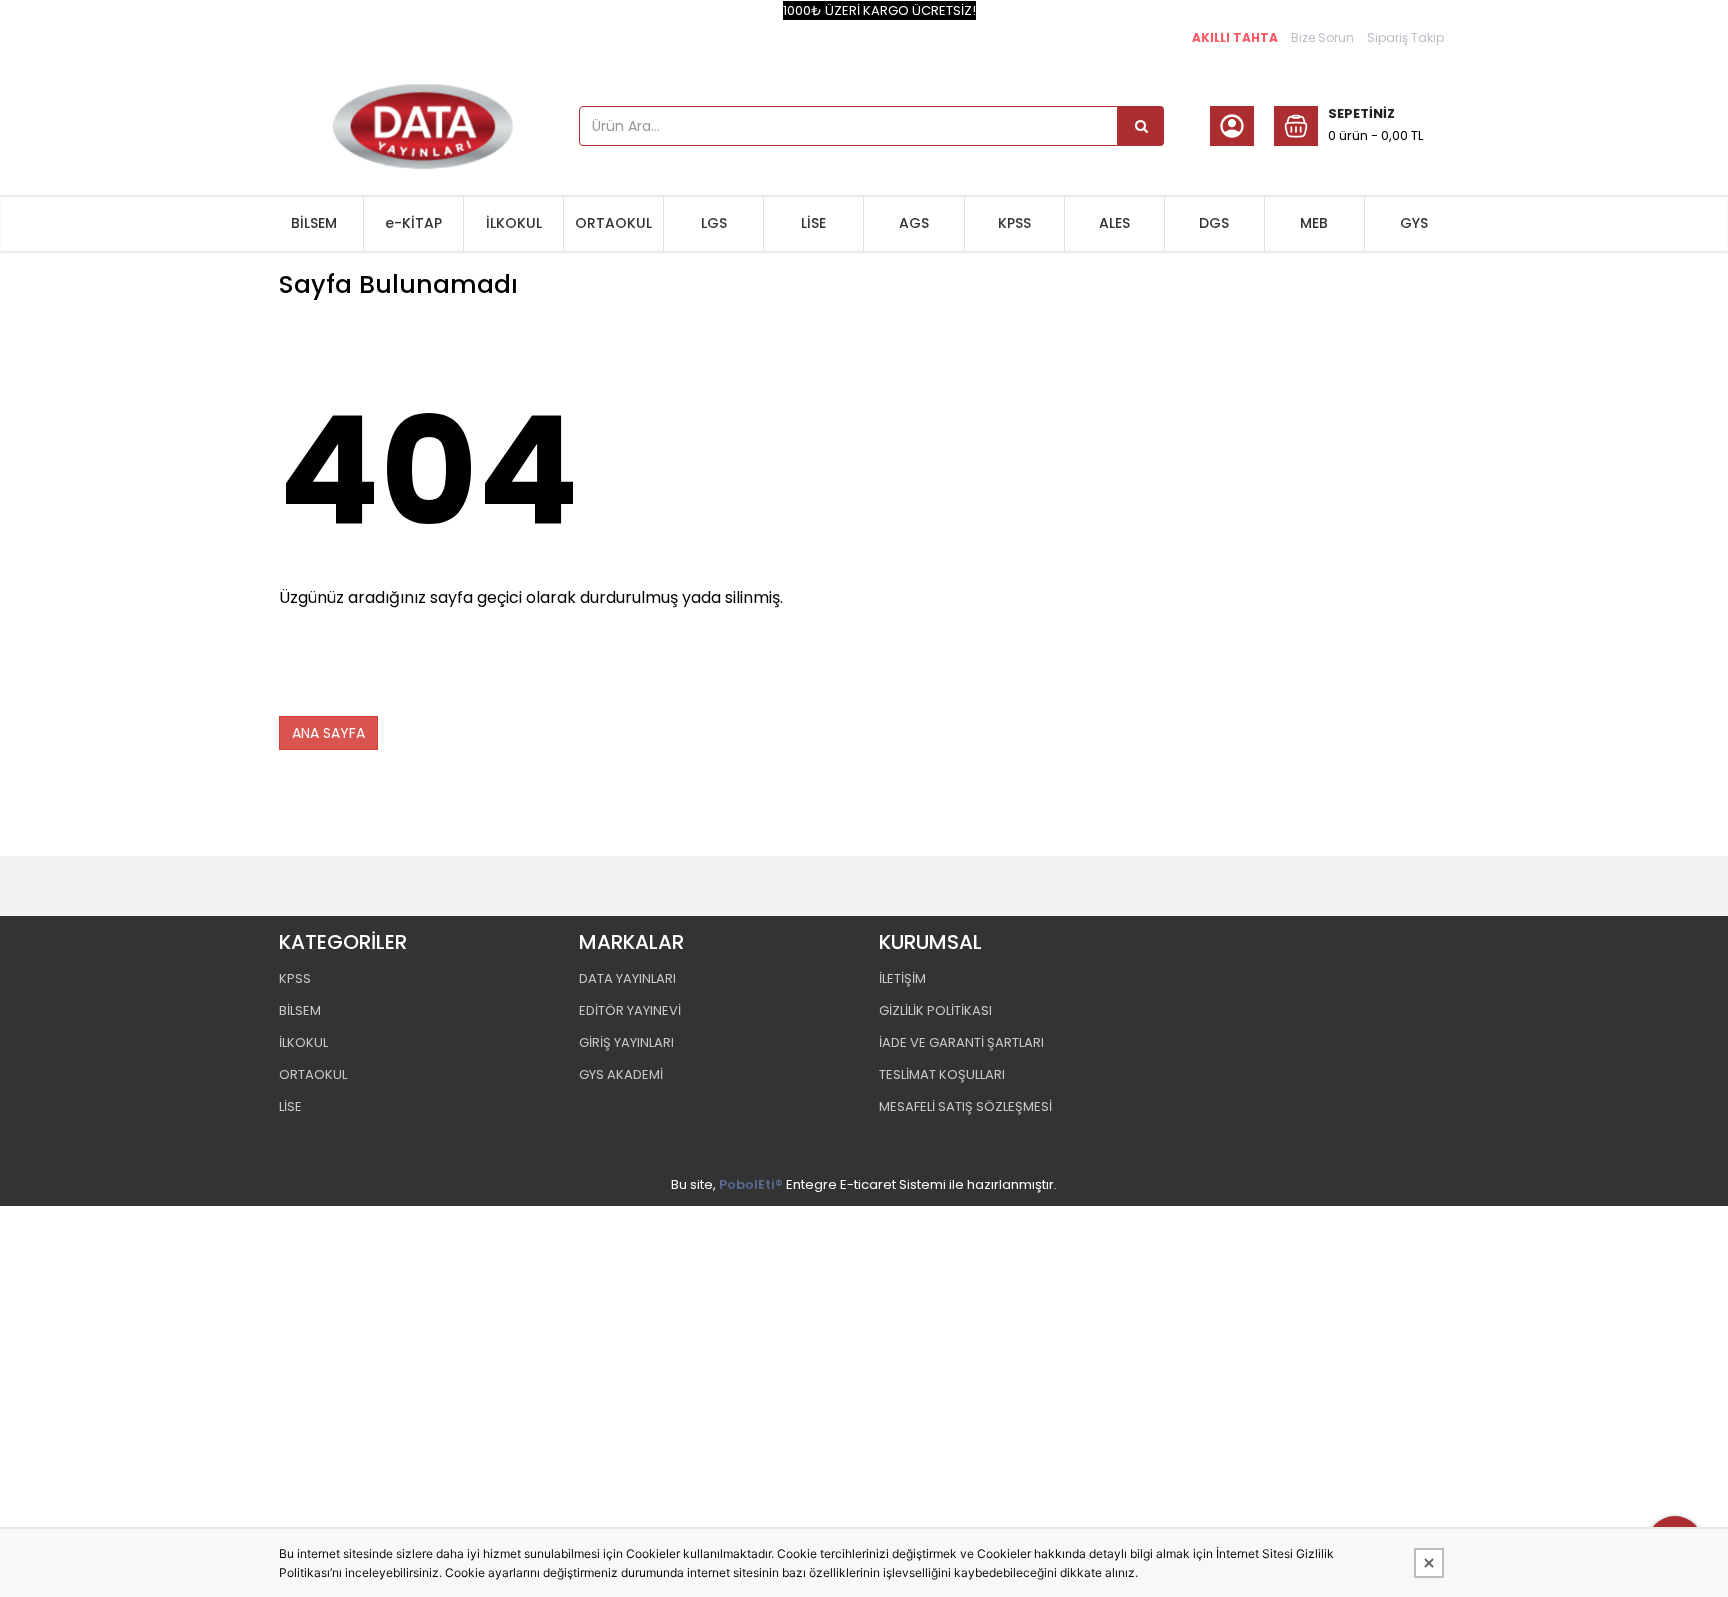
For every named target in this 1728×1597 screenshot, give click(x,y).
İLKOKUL (514, 223)
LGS (714, 223)
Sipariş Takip (1405, 37)
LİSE (813, 223)
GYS (1414, 223)
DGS (1214, 223)
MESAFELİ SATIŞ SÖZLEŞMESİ (965, 1106)
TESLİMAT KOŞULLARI (942, 1074)
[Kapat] (1429, 1563)
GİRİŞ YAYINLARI (626, 1042)
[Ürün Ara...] (1141, 126)
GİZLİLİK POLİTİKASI (935, 1010)
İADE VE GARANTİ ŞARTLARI (961, 1042)
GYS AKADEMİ (621, 1074)
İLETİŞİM (902, 978)
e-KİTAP (413, 223)
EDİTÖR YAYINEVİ (630, 1010)
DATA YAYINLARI (627, 978)
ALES (1114, 223)
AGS (914, 223)
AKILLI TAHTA (1235, 37)
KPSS (1014, 223)
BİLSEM (314, 223)
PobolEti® (751, 1184)
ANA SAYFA (328, 733)
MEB (1314, 223)
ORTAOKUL (613, 223)
